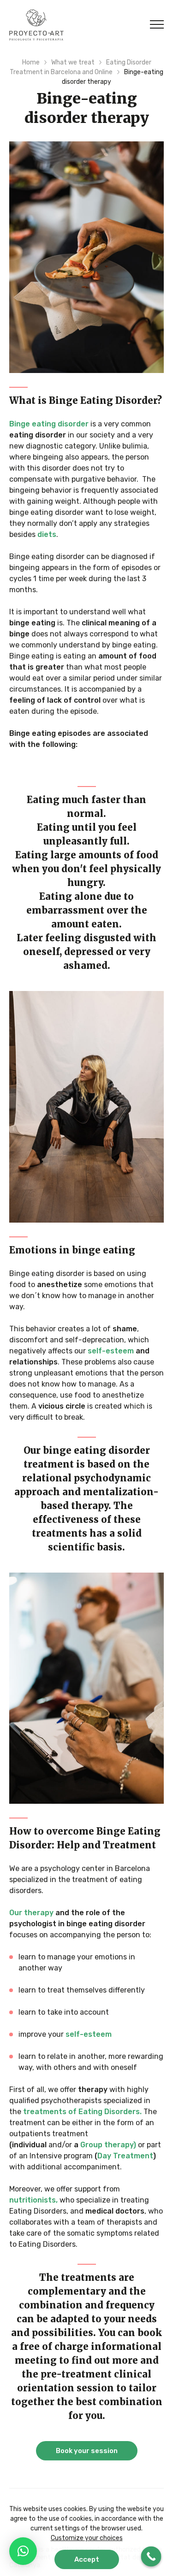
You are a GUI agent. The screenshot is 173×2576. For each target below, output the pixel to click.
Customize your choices (87, 2538)
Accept (87, 2559)
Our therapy (31, 1913)
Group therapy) (109, 2145)
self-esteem (111, 1351)
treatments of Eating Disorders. (82, 2112)
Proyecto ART (36, 25)
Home (31, 62)
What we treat (73, 62)
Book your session (87, 2451)
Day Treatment (125, 2156)
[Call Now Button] (151, 2557)
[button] (23, 2551)
